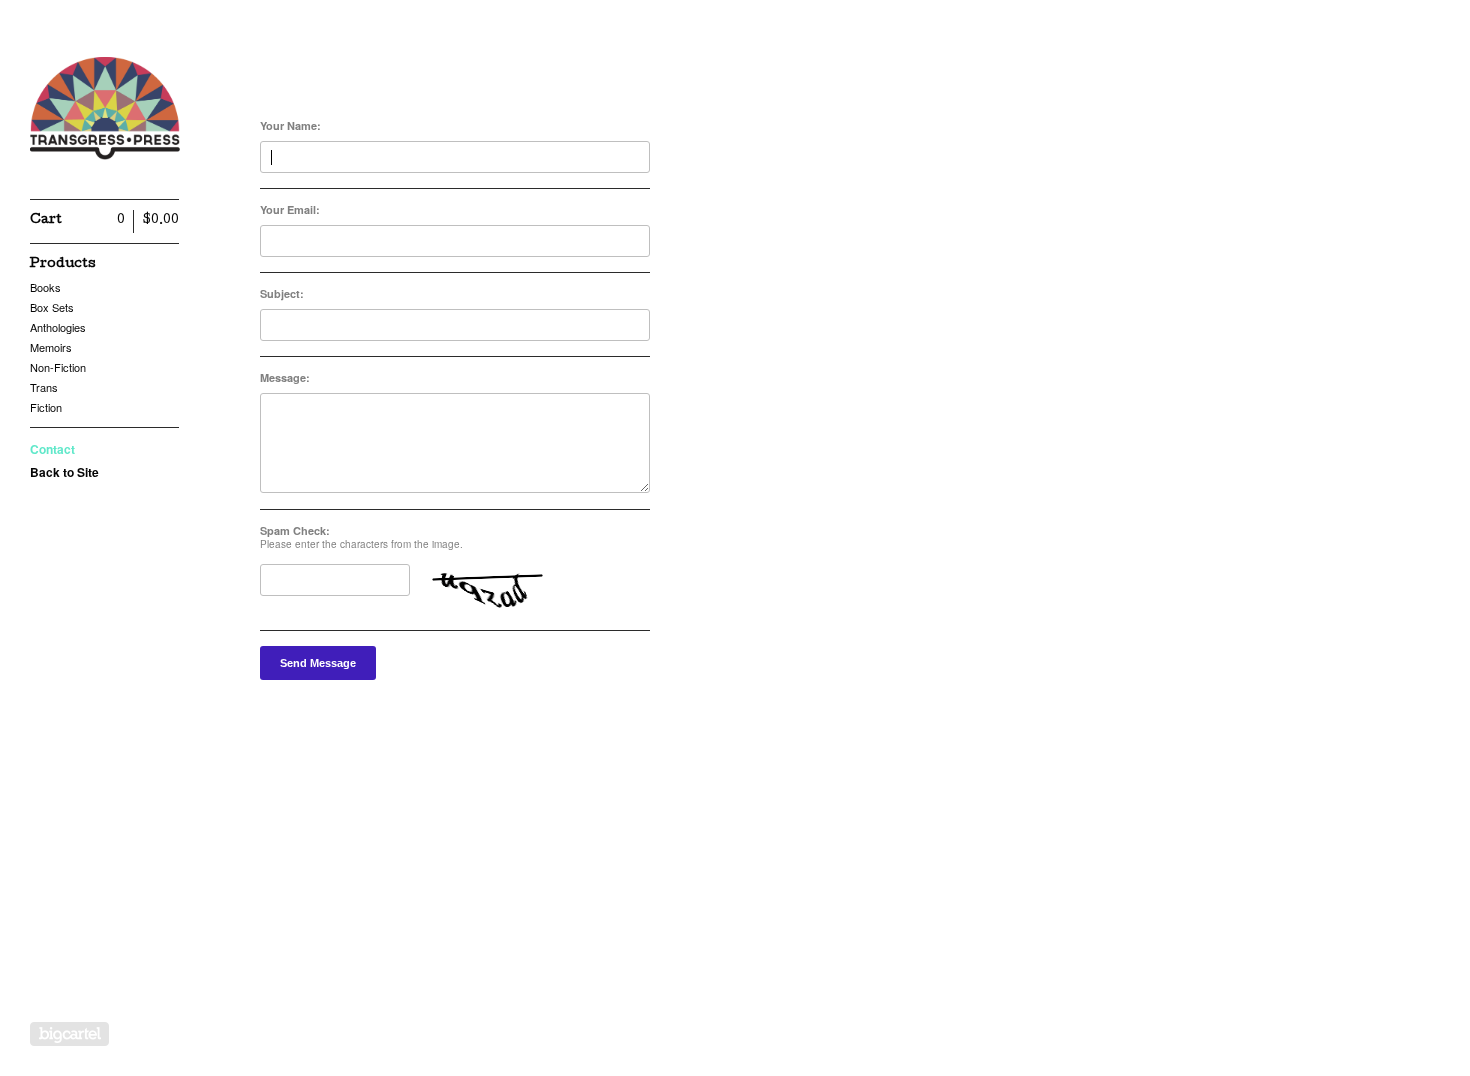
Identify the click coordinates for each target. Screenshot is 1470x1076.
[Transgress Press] (105, 110)
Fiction (46, 407)
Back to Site (64, 472)
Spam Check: (295, 530)
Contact (52, 449)
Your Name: (290, 125)
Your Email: (290, 209)
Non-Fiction (58, 367)
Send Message (318, 663)
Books (45, 287)
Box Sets (52, 307)
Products (63, 264)
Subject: (282, 293)
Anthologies (58, 327)
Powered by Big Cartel (69, 1034)
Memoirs (51, 347)
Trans (44, 387)
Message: (285, 377)
